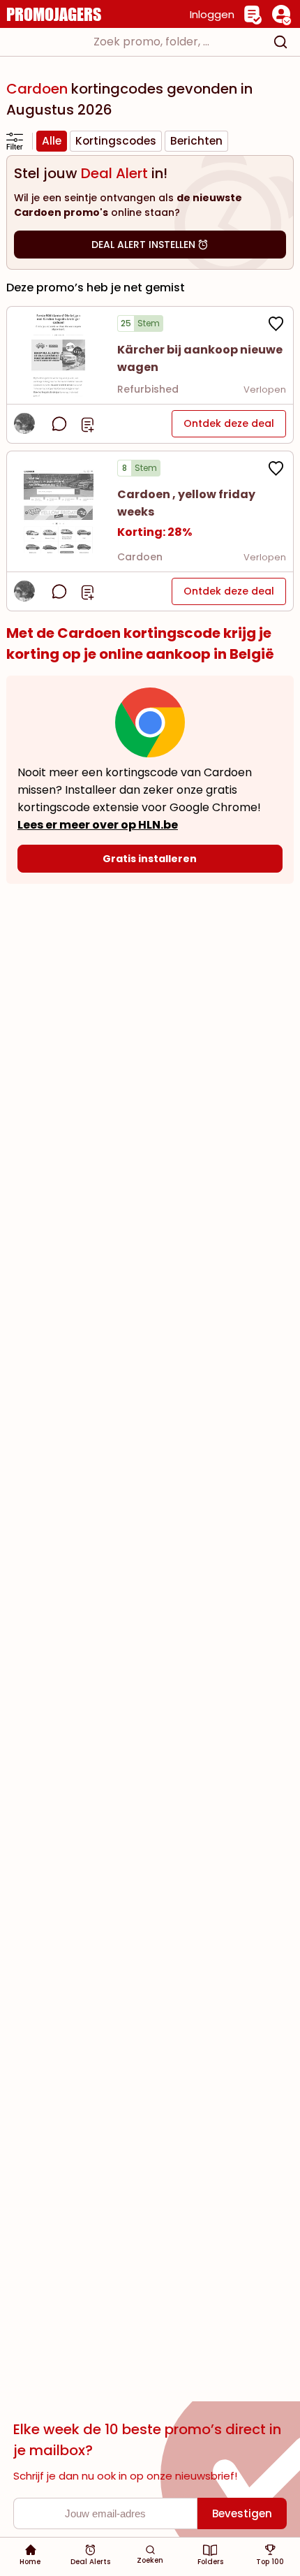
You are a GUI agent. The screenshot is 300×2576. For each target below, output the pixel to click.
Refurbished (148, 389)
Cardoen (140, 557)
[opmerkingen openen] (59, 424)
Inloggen (212, 14)
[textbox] (137, 42)
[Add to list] (88, 423)
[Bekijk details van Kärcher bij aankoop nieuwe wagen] (59, 355)
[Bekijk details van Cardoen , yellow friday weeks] (59, 511)
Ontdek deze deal (229, 423)
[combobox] (150, 42)
